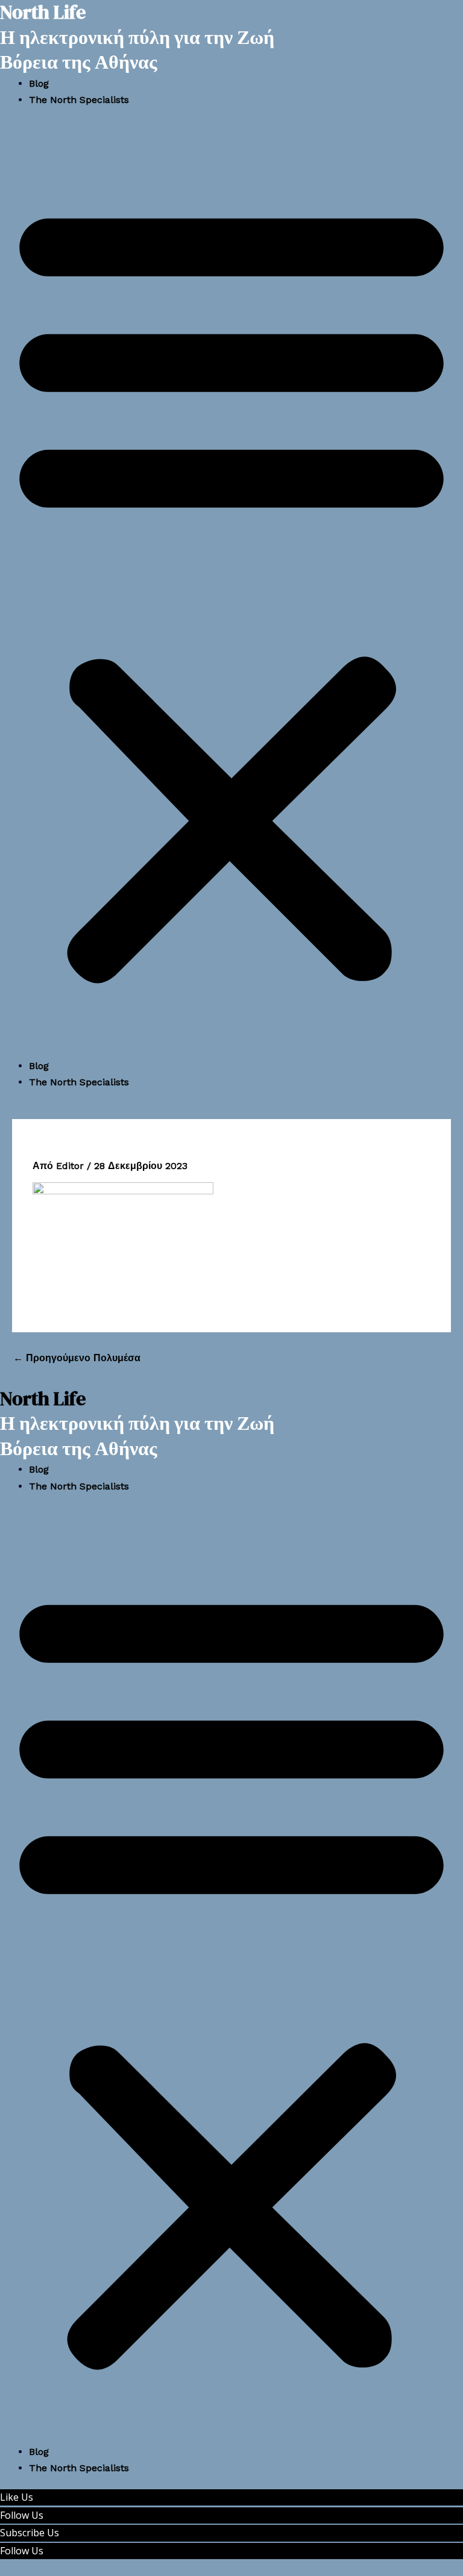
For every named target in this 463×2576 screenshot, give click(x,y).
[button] (231, 590)
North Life (43, 1399)
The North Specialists (79, 100)
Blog (39, 83)
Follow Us (22, 2515)
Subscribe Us (30, 2533)
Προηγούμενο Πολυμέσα (77, 1358)
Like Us (17, 2497)
